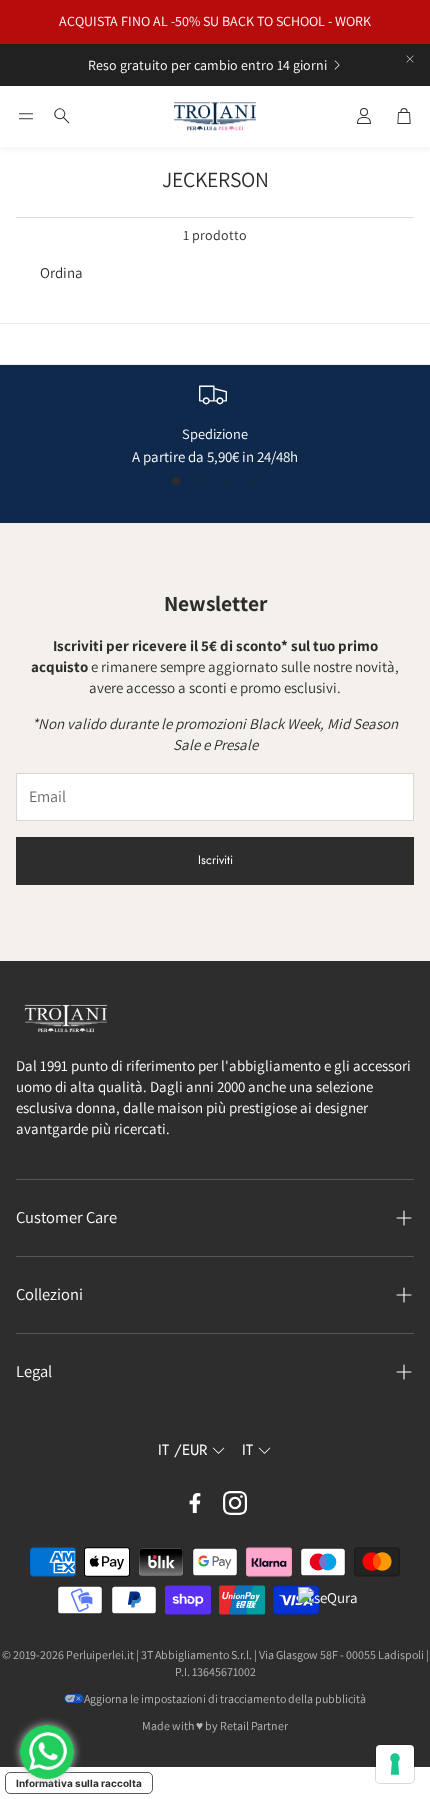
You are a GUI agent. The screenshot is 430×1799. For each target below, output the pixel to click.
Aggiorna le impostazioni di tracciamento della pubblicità (225, 1698)
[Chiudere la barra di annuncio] (410, 59)
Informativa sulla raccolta (79, 1783)
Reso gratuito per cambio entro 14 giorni (207, 65)
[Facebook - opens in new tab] (195, 1503)
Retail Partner (254, 1725)
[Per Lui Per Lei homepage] (215, 117)
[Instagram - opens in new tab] (235, 1503)
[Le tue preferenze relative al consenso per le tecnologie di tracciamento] (395, 1764)
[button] (26, 116)
